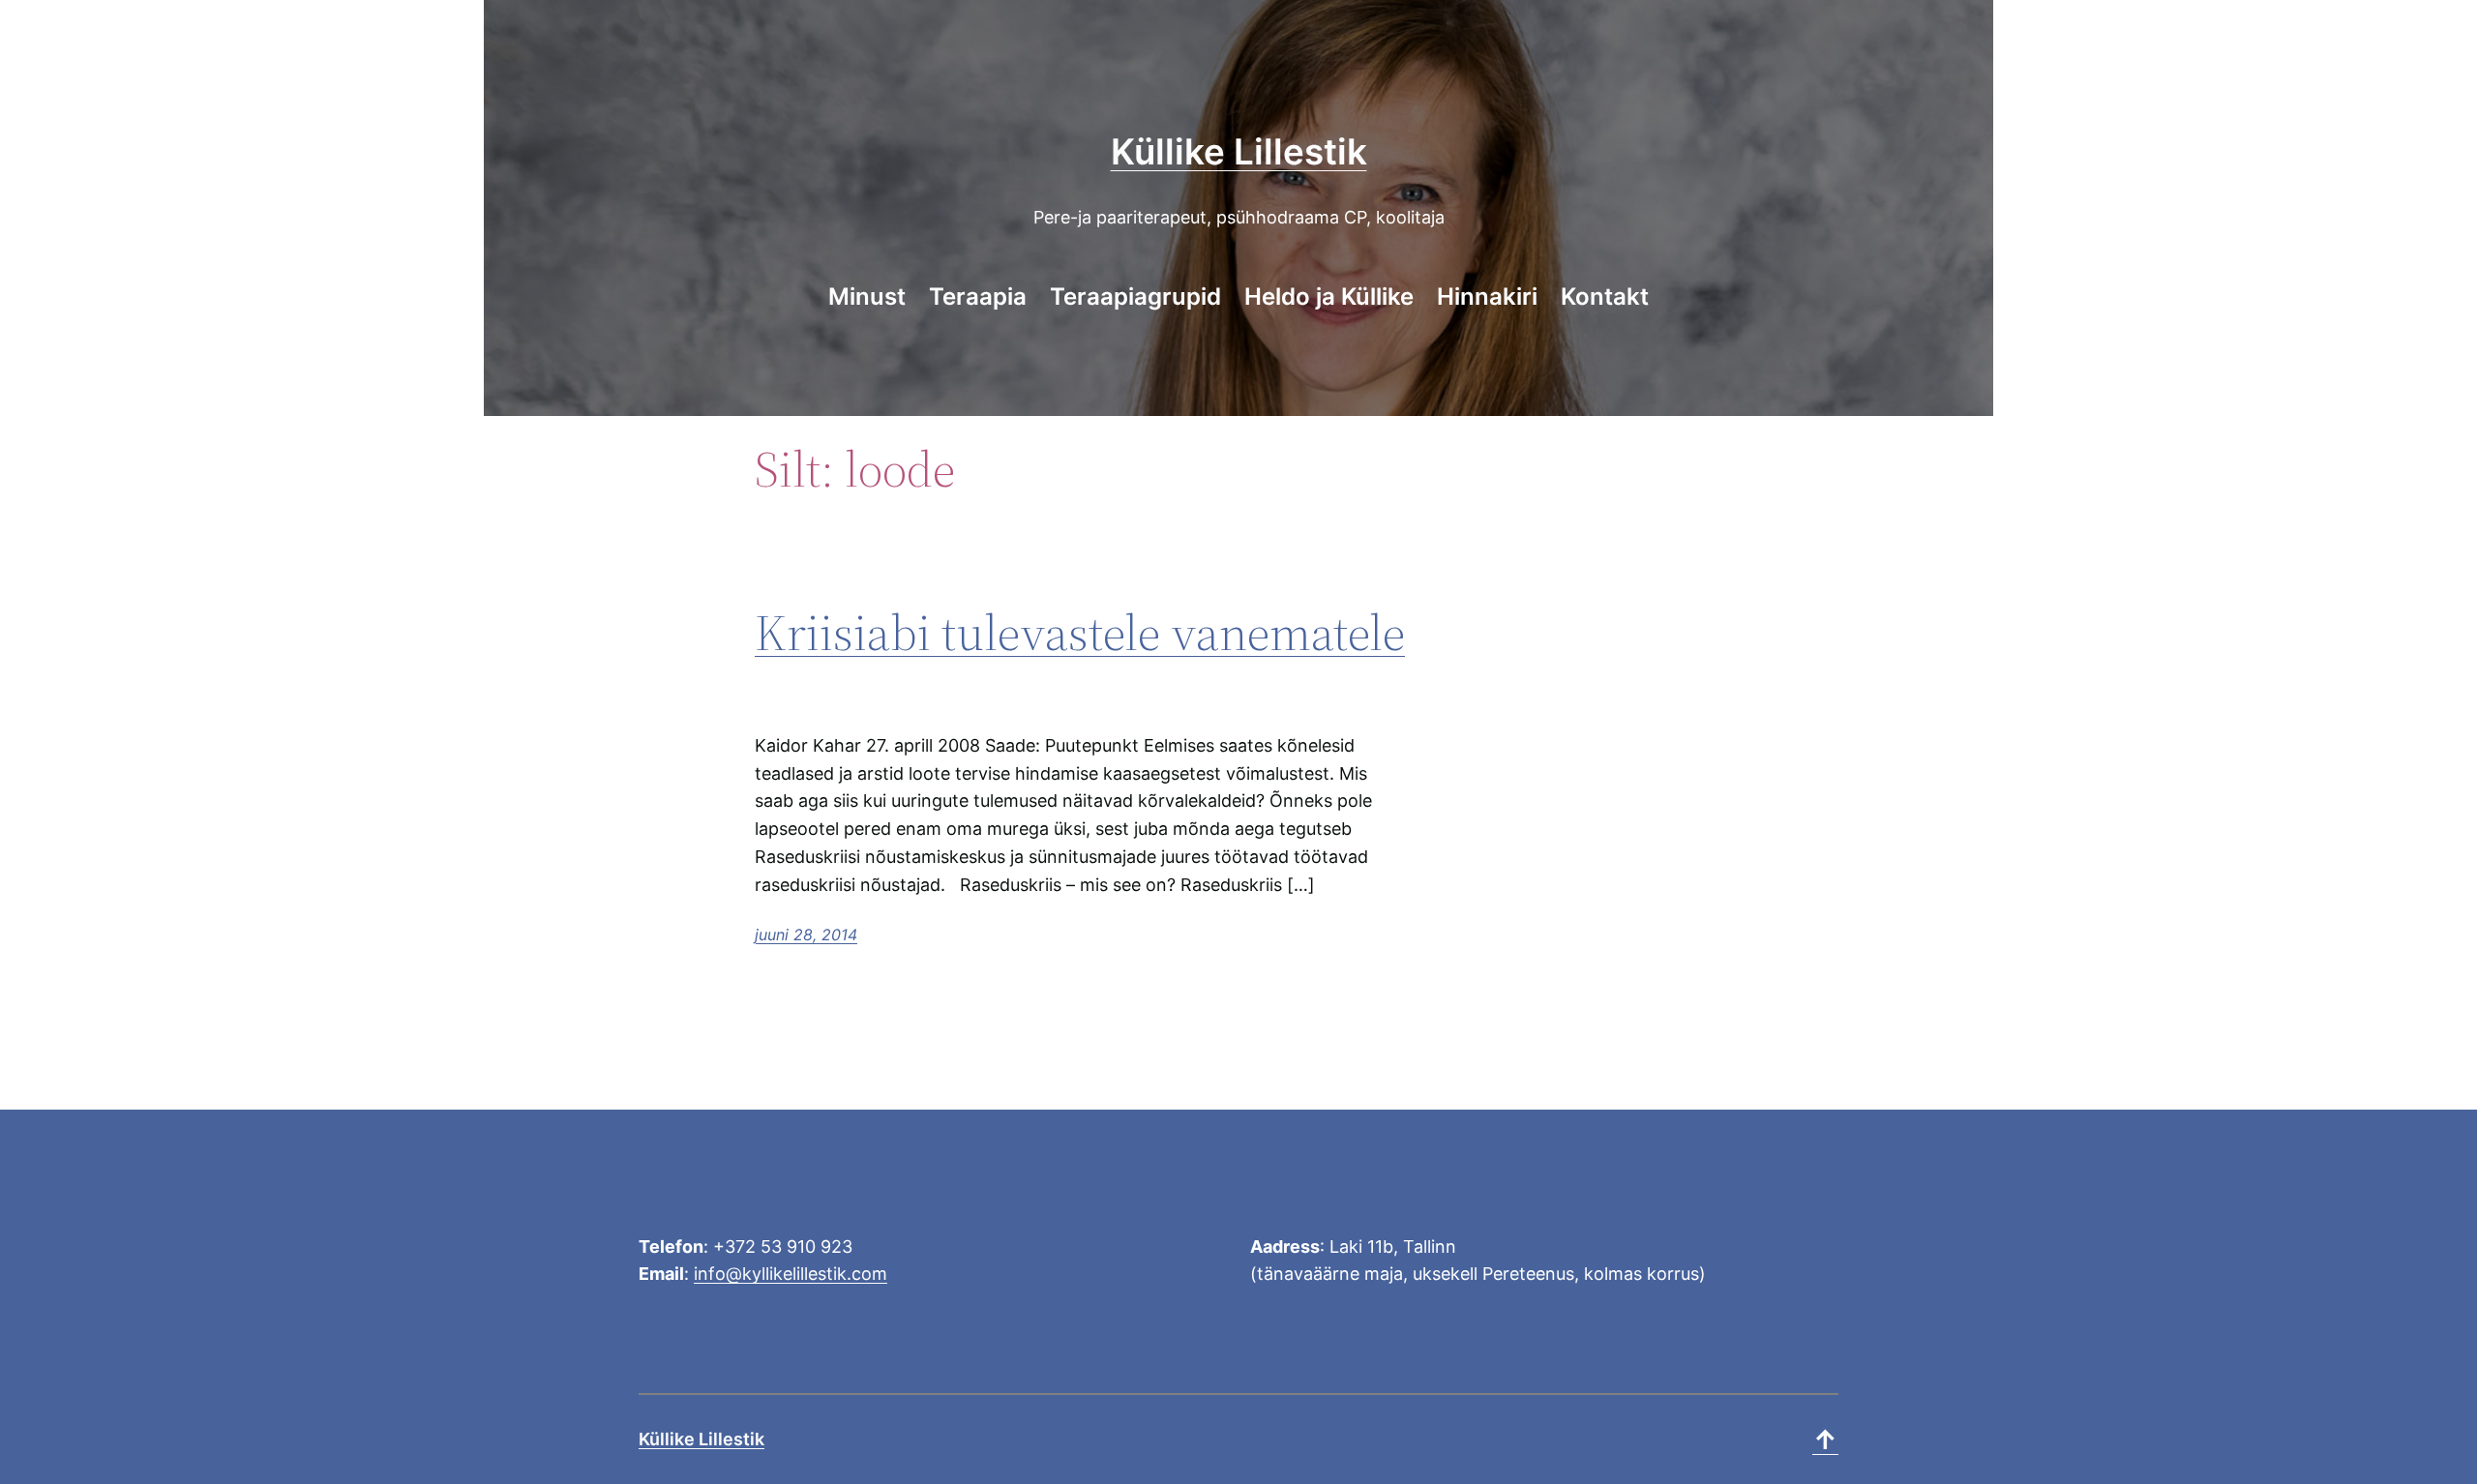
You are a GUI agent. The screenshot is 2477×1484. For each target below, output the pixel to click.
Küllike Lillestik (1239, 151)
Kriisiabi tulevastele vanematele (1080, 632)
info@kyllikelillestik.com (791, 1274)
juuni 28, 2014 (806, 935)
